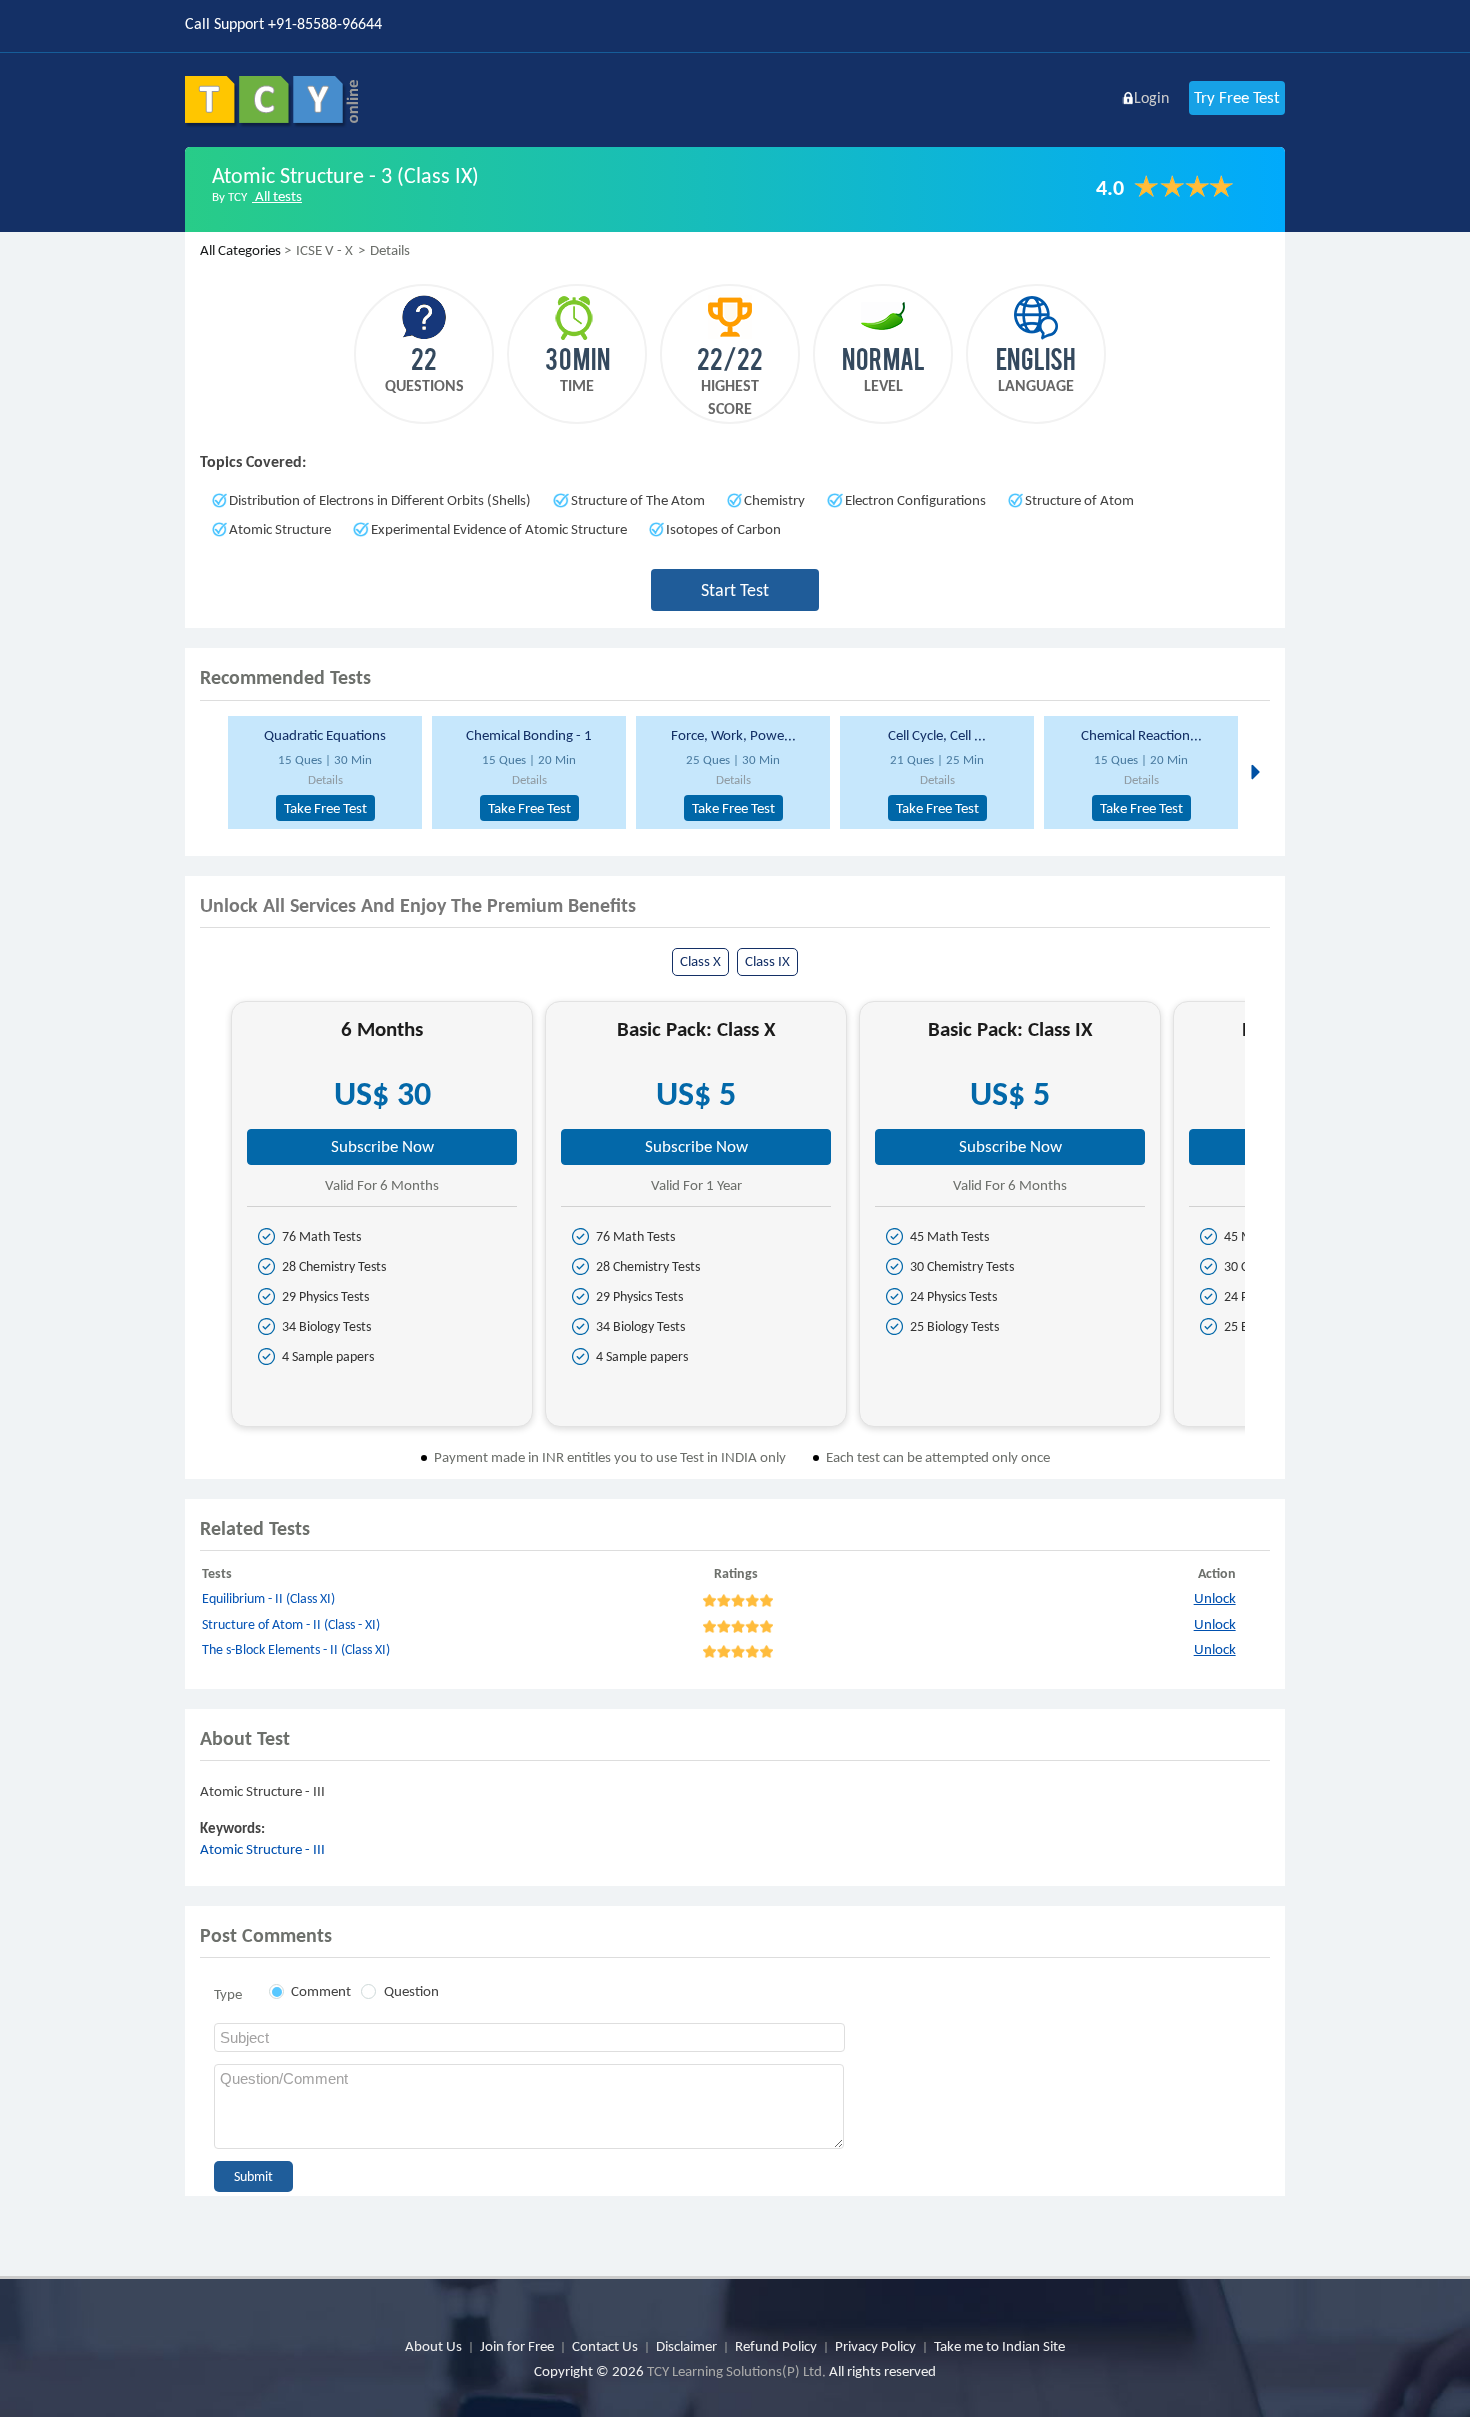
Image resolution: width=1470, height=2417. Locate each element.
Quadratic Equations (325, 735)
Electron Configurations (915, 500)
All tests (277, 196)
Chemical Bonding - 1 (529, 735)
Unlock (1215, 1598)
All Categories (240, 250)
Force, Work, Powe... (733, 735)
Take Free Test (325, 808)
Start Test (735, 590)
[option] (322, 772)
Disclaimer (686, 2346)
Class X (700, 961)
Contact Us (605, 2346)
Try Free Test (1237, 97)
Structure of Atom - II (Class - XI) (291, 1624)
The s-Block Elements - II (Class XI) (296, 1649)
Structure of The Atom (638, 500)
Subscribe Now (382, 1146)
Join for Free (517, 2346)
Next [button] (1253, 771)
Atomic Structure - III (262, 1849)
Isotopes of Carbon (723, 529)
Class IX (767, 961)
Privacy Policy (875, 2346)
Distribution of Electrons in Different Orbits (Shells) (380, 500)
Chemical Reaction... (1141, 735)
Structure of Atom (1079, 500)
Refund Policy (776, 2346)
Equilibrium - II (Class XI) (268, 1598)
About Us (433, 2346)
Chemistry (774, 500)
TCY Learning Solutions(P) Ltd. (736, 2371)
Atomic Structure (280, 529)
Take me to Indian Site (999, 2346)
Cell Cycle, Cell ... (937, 735)
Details (325, 779)
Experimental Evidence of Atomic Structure (499, 529)
